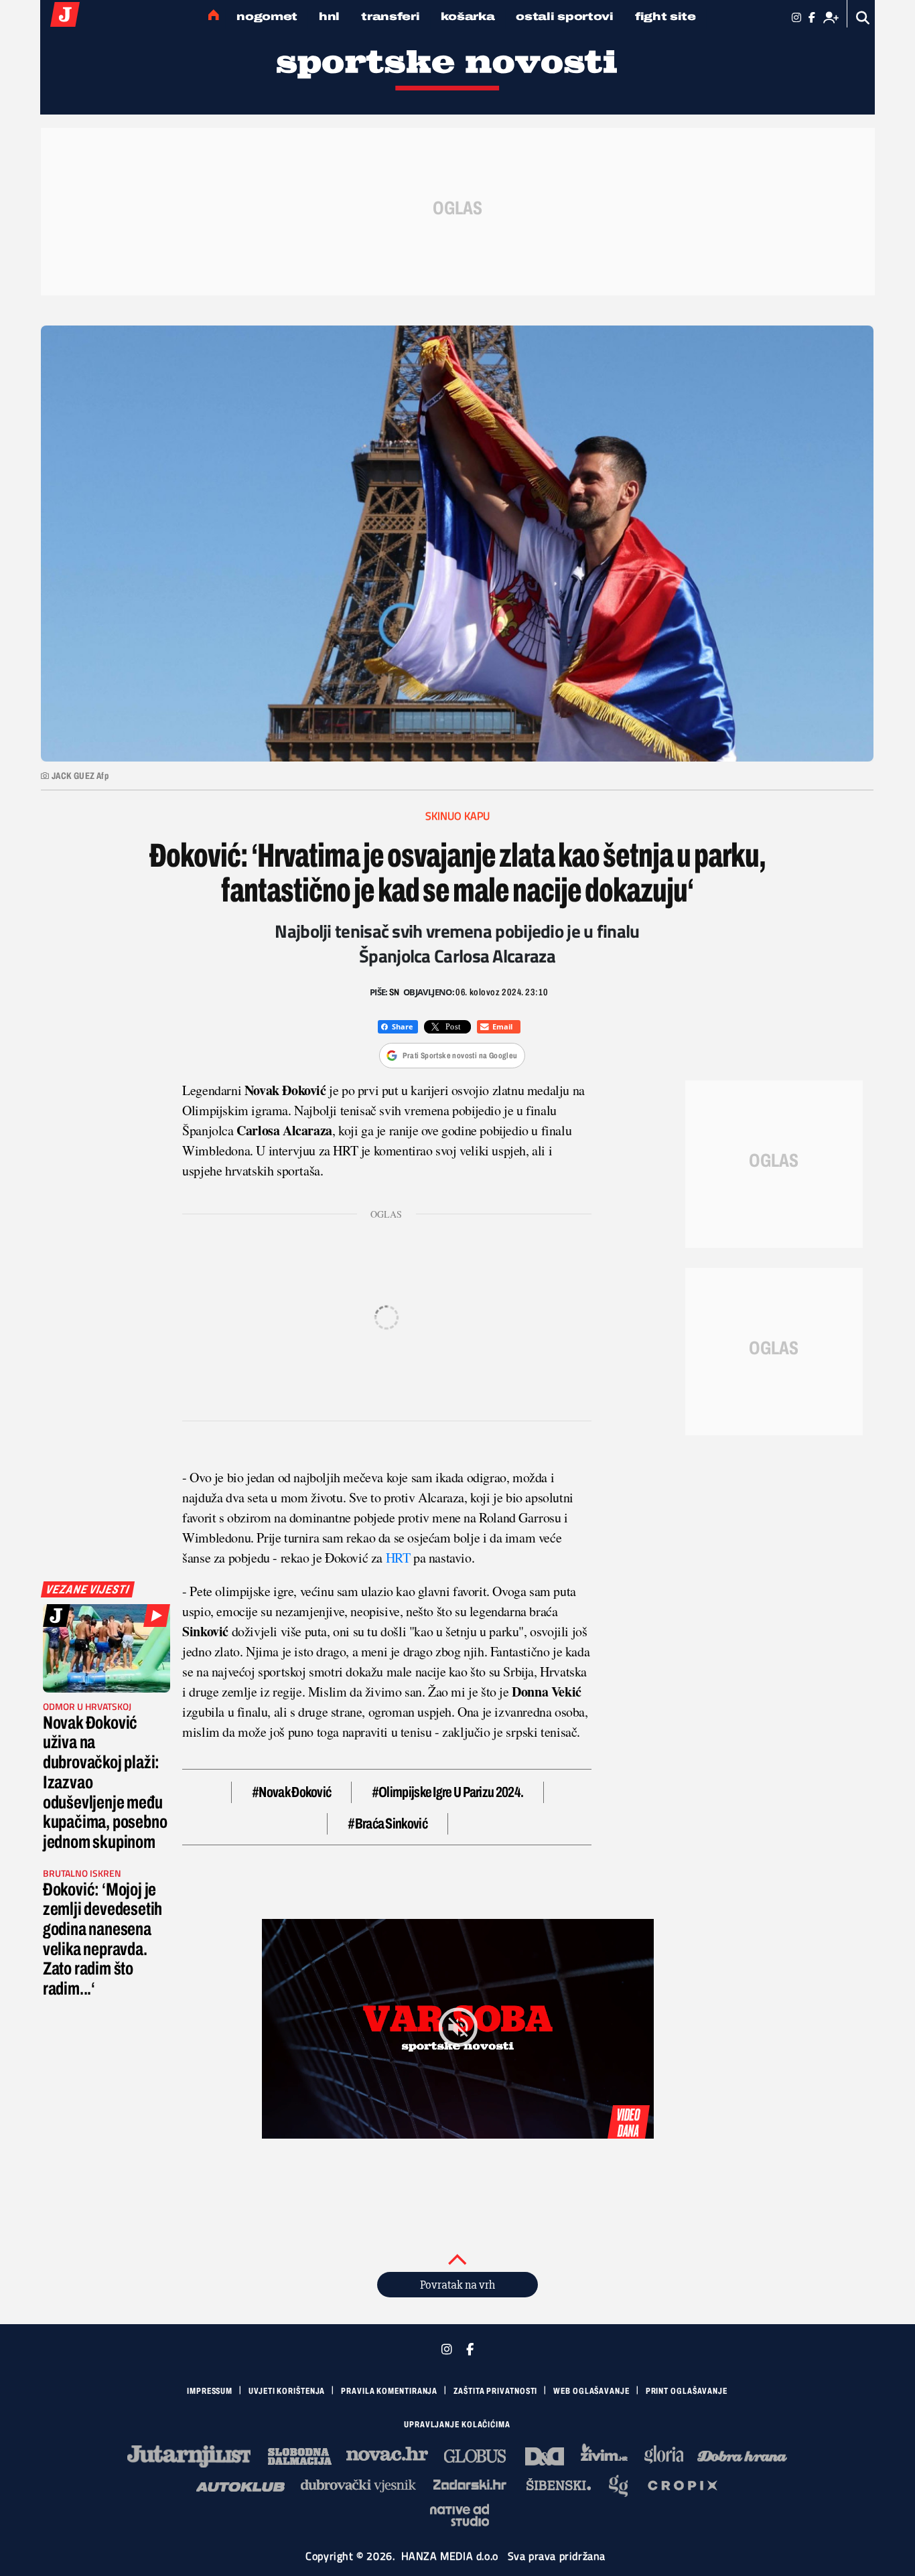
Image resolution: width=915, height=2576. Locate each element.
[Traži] (863, 18)
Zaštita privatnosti (495, 2391)
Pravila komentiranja (389, 2391)
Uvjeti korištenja (287, 2391)
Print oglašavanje (687, 2391)
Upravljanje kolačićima (457, 2425)
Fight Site (665, 16)
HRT (398, 1558)
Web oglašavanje (591, 2391)
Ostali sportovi (565, 16)
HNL (329, 16)
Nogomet (267, 16)
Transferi (390, 16)
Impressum (210, 2391)
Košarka (468, 16)
